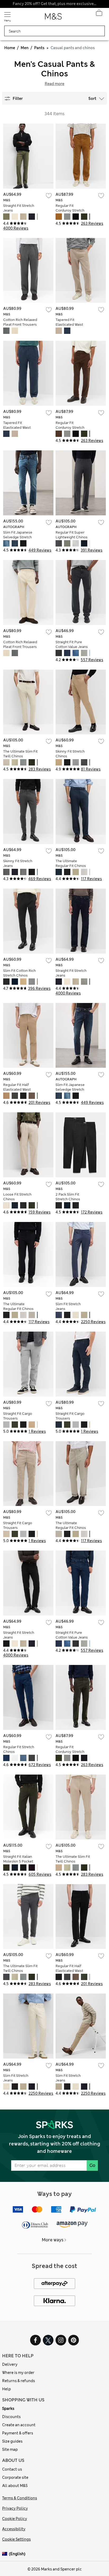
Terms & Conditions (20, 2498)
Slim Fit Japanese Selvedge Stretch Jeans (18, 537)
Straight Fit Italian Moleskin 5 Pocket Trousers (18, 1861)
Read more (54, 84)
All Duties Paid (54, 4)
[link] (6, 2554)
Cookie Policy (15, 2519)
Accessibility (14, 2529)
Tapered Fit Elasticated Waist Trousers (69, 325)
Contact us (12, 2469)
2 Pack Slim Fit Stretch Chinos (68, 1197)
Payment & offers (18, 2433)
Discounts (11, 2417)
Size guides (12, 2441)
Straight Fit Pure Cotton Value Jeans (72, 644)
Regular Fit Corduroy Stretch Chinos (70, 210)
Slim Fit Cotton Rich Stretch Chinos (19, 973)
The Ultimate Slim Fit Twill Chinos (20, 754)
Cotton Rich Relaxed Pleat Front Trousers (20, 322)
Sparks (8, 2409)
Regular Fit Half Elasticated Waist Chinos (17, 1089)
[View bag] (99, 14)
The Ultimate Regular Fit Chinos (71, 863)
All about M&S (15, 2486)
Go (92, 2165)
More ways (53, 2240)
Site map (10, 2449)
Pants (39, 48)
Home (10, 48)
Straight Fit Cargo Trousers (18, 1416)
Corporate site (15, 2477)
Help (6, 2389)
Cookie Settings (16, 2539)
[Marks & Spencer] (53, 18)
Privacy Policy (15, 2508)
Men (25, 48)
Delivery (10, 2364)
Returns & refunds (19, 2381)
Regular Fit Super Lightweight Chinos (72, 535)
